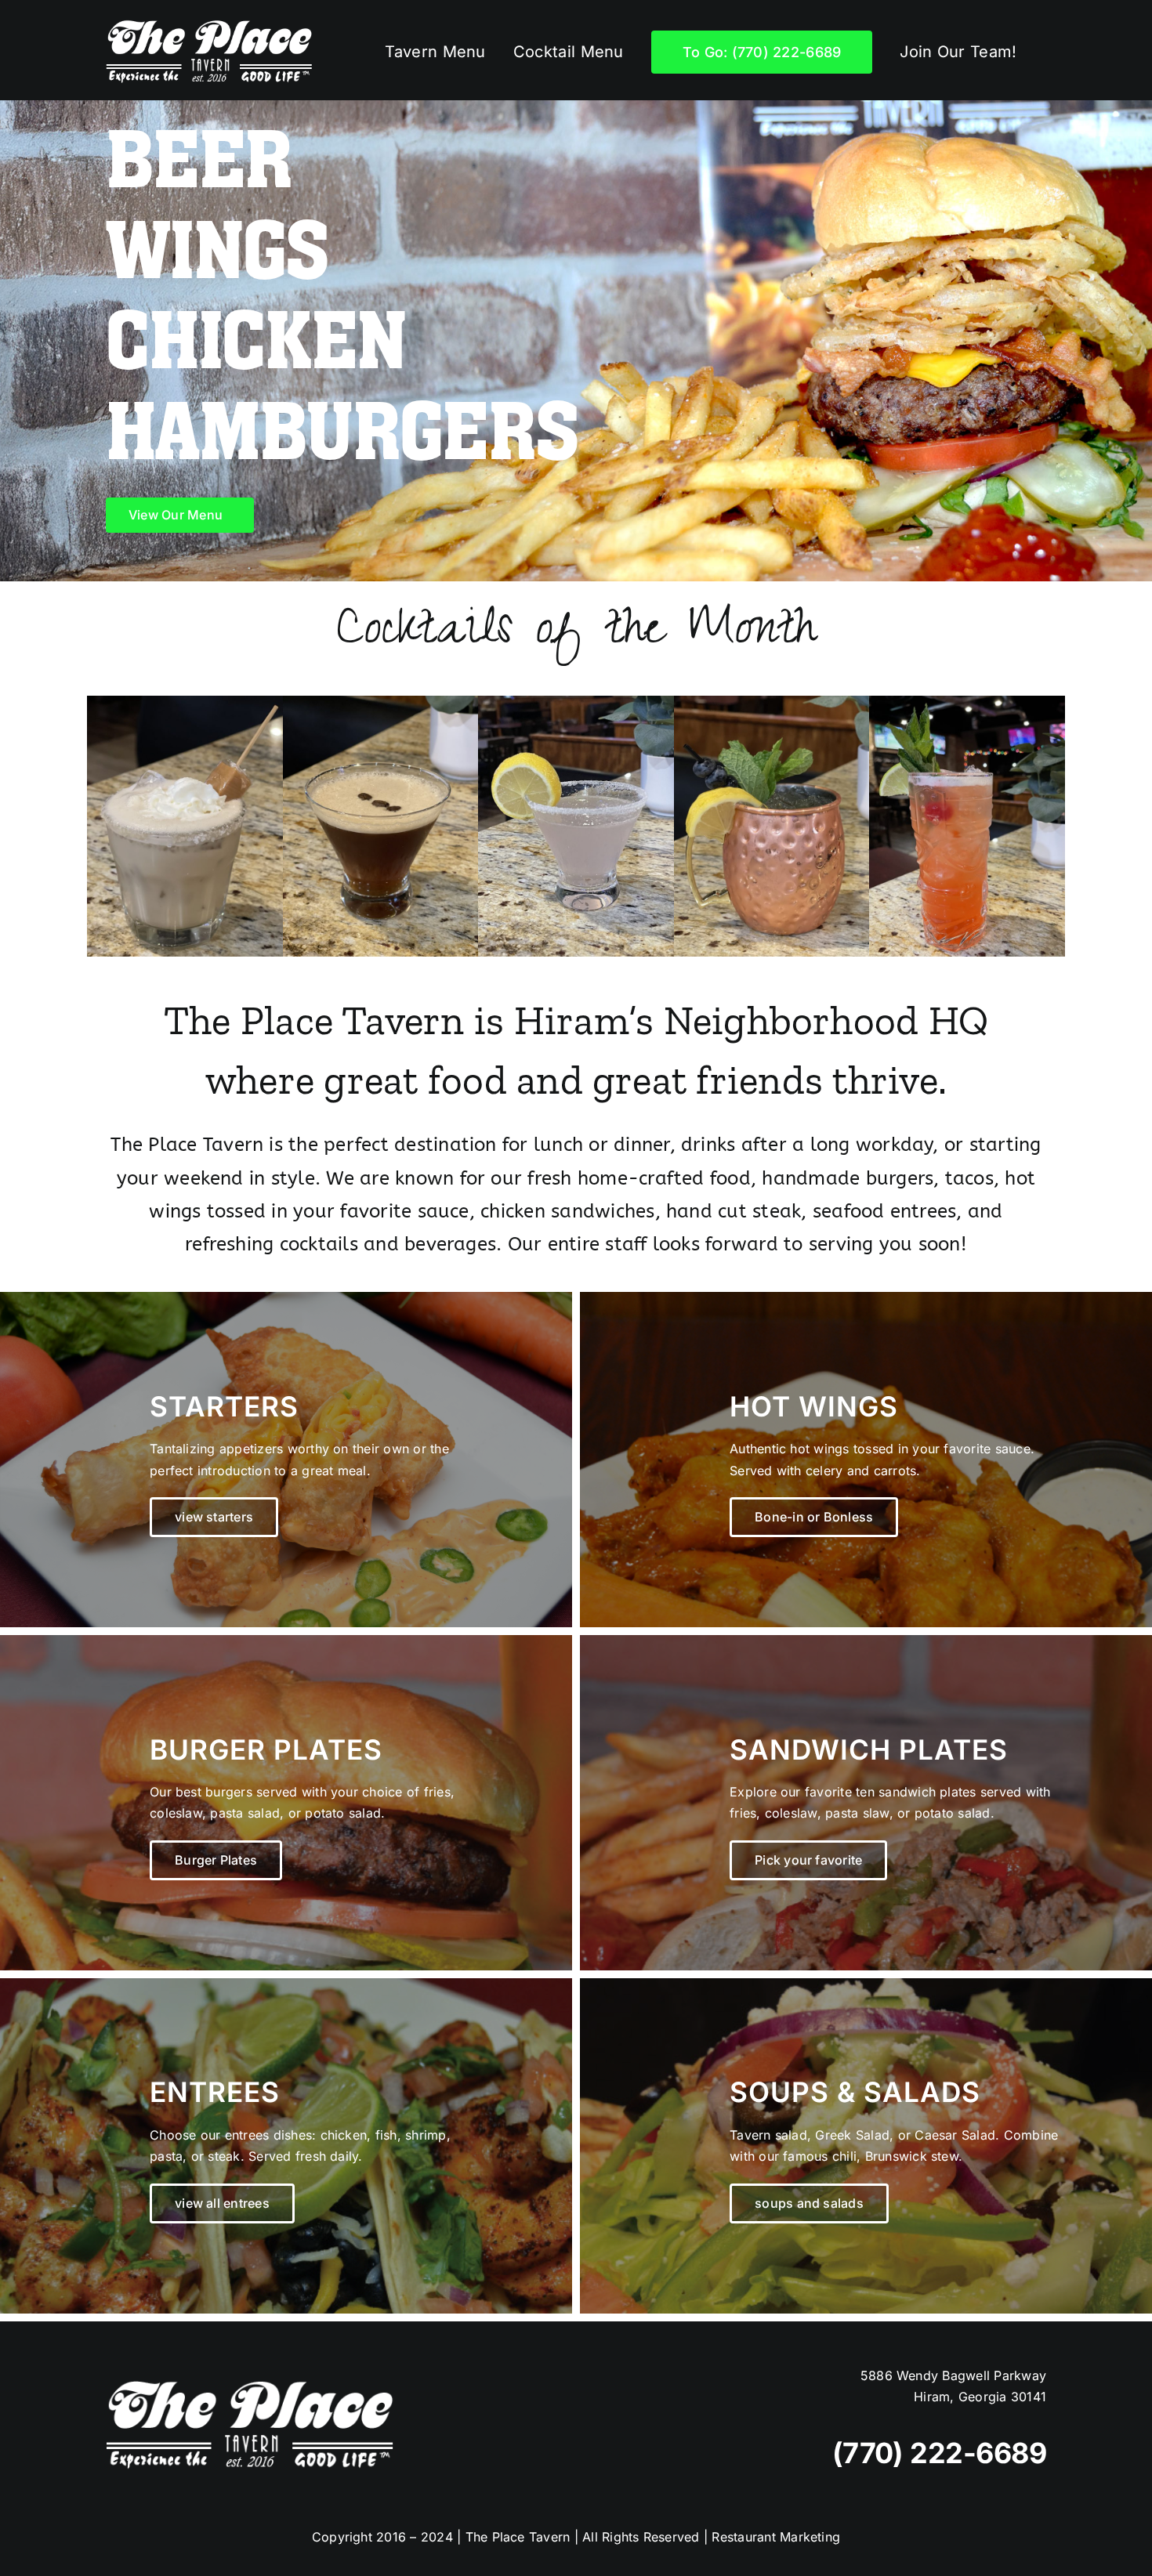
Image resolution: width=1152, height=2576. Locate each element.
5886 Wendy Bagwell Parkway (953, 2375)
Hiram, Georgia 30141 (980, 2397)
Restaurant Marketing (776, 2537)
